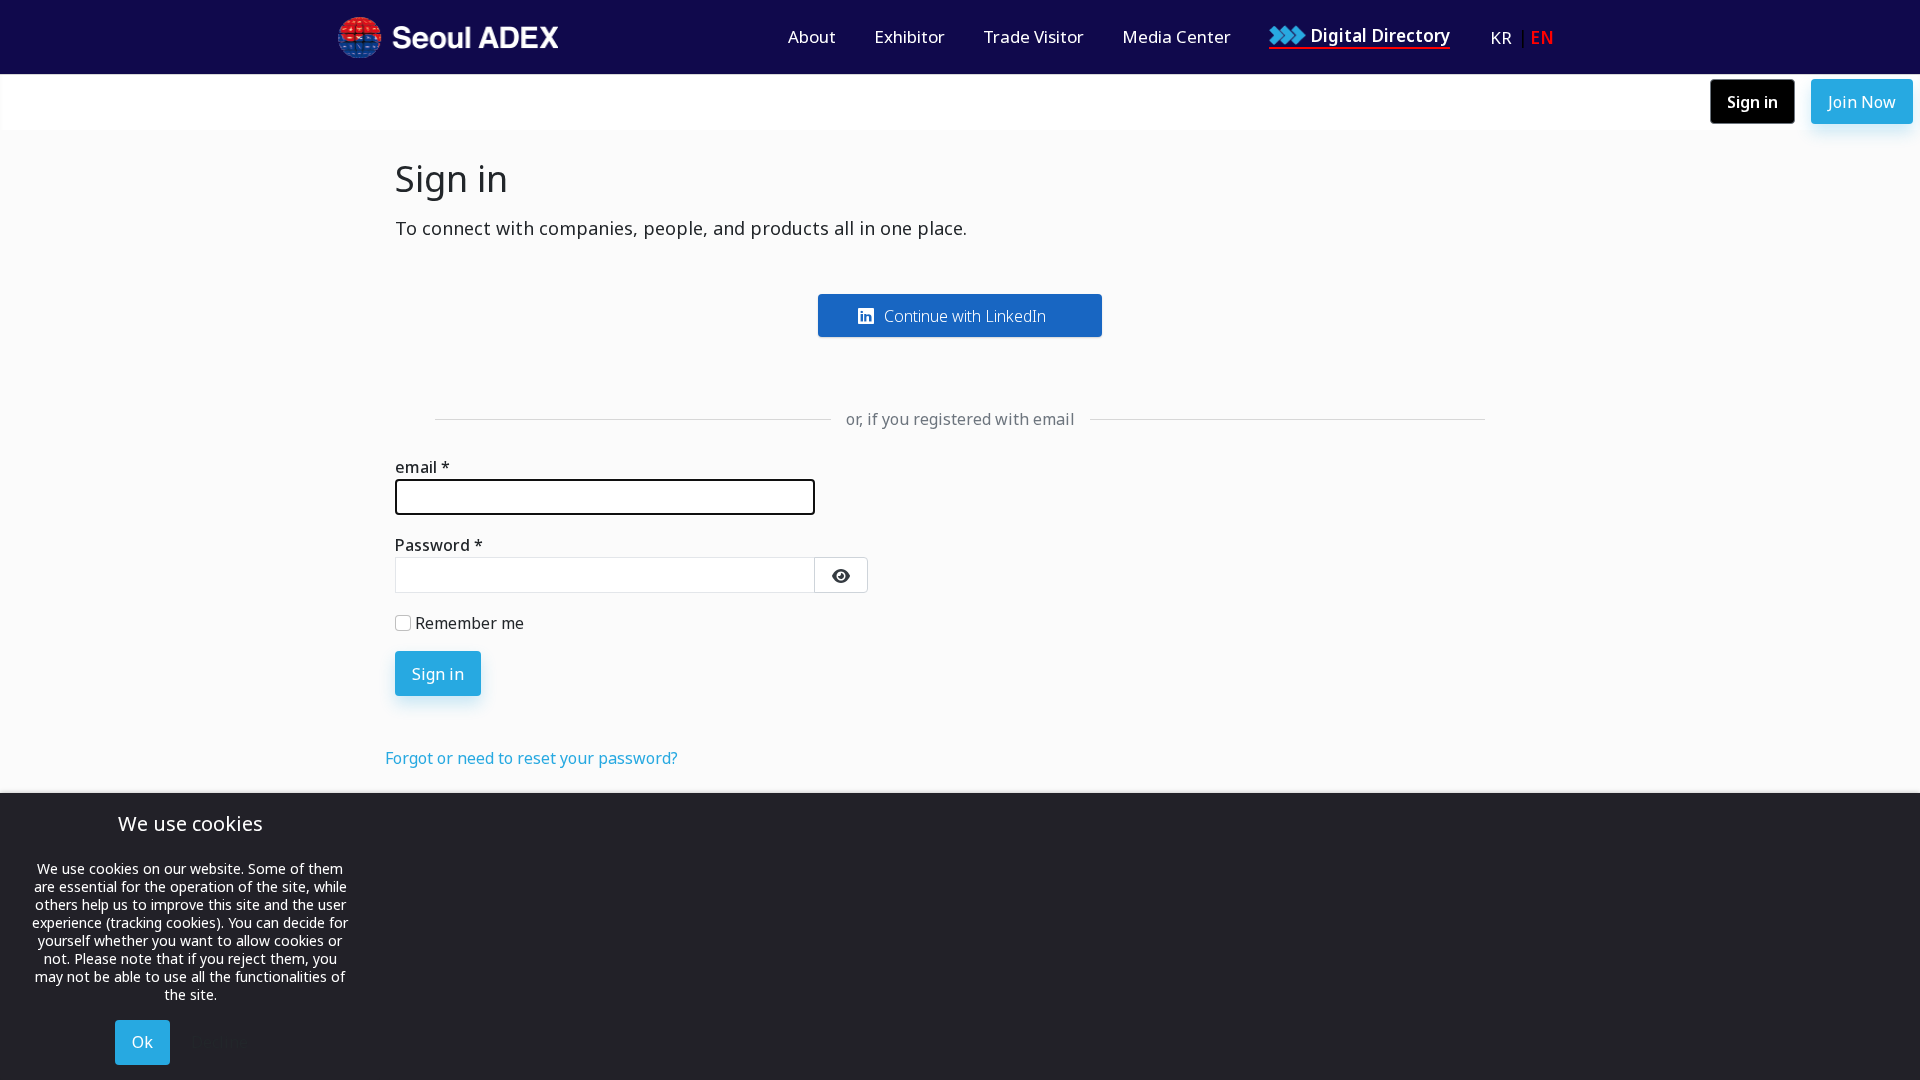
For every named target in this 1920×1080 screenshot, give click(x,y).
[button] (960, 315)
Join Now (1862, 102)
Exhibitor (909, 37)
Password (439, 545)
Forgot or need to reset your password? (531, 758)
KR (1501, 37)
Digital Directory (1380, 36)
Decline (219, 1042)
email (422, 467)
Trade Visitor (1033, 37)
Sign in (1752, 102)
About (812, 37)
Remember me (469, 623)
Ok (142, 1042)
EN (1542, 37)
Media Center (1176, 37)
